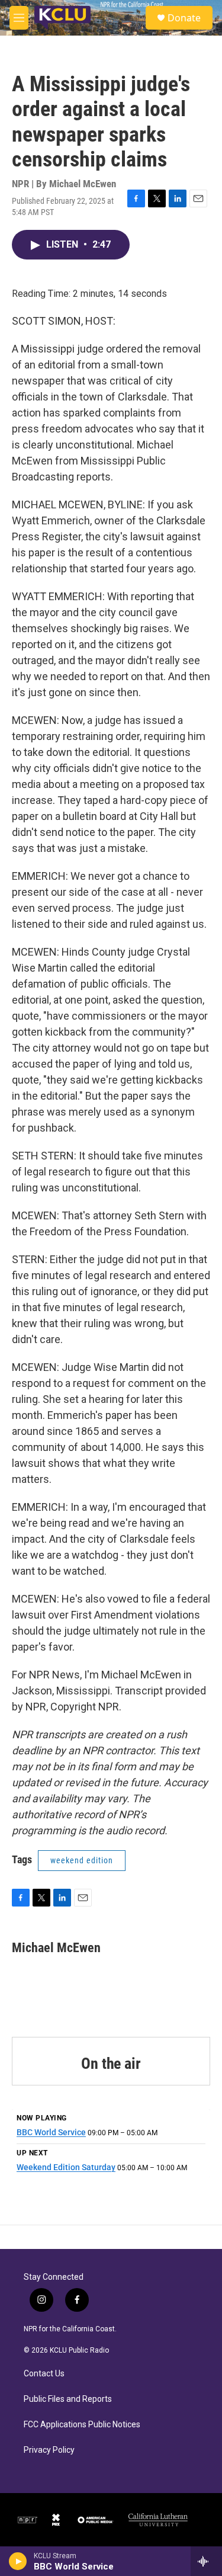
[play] (18, 2561)
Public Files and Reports (68, 2399)
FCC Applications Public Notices (82, 2425)
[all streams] (206, 2561)
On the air (111, 2064)
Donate (184, 18)
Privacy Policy (49, 2450)
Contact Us (44, 2374)
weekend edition (82, 1860)
